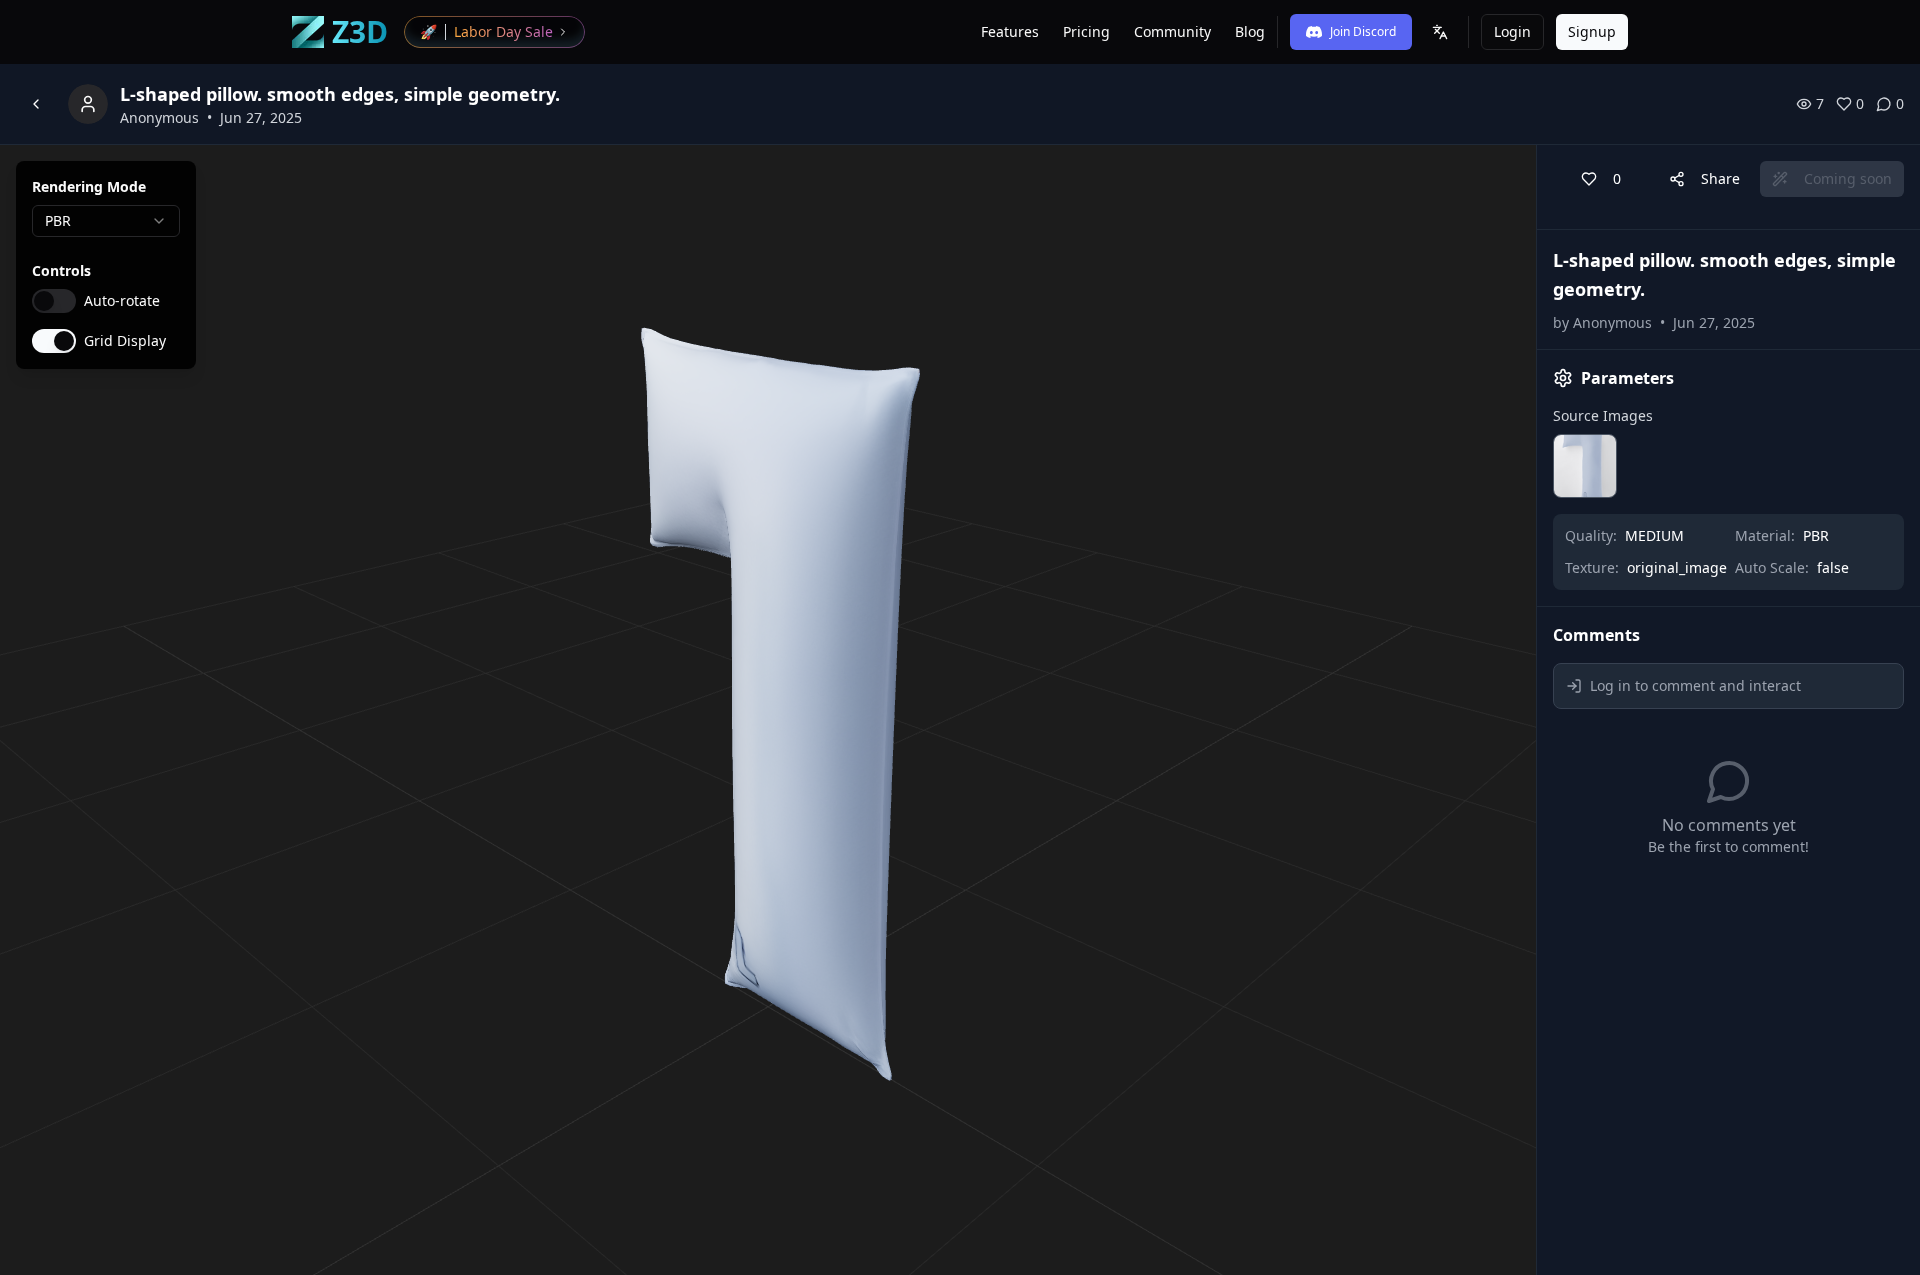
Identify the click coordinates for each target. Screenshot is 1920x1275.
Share (1720, 178)
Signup (1592, 31)
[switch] (54, 301)
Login (1512, 31)
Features (1010, 31)
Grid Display (125, 341)
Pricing (1086, 31)
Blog (1250, 31)
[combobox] (106, 221)
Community (1172, 31)
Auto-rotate (122, 301)
